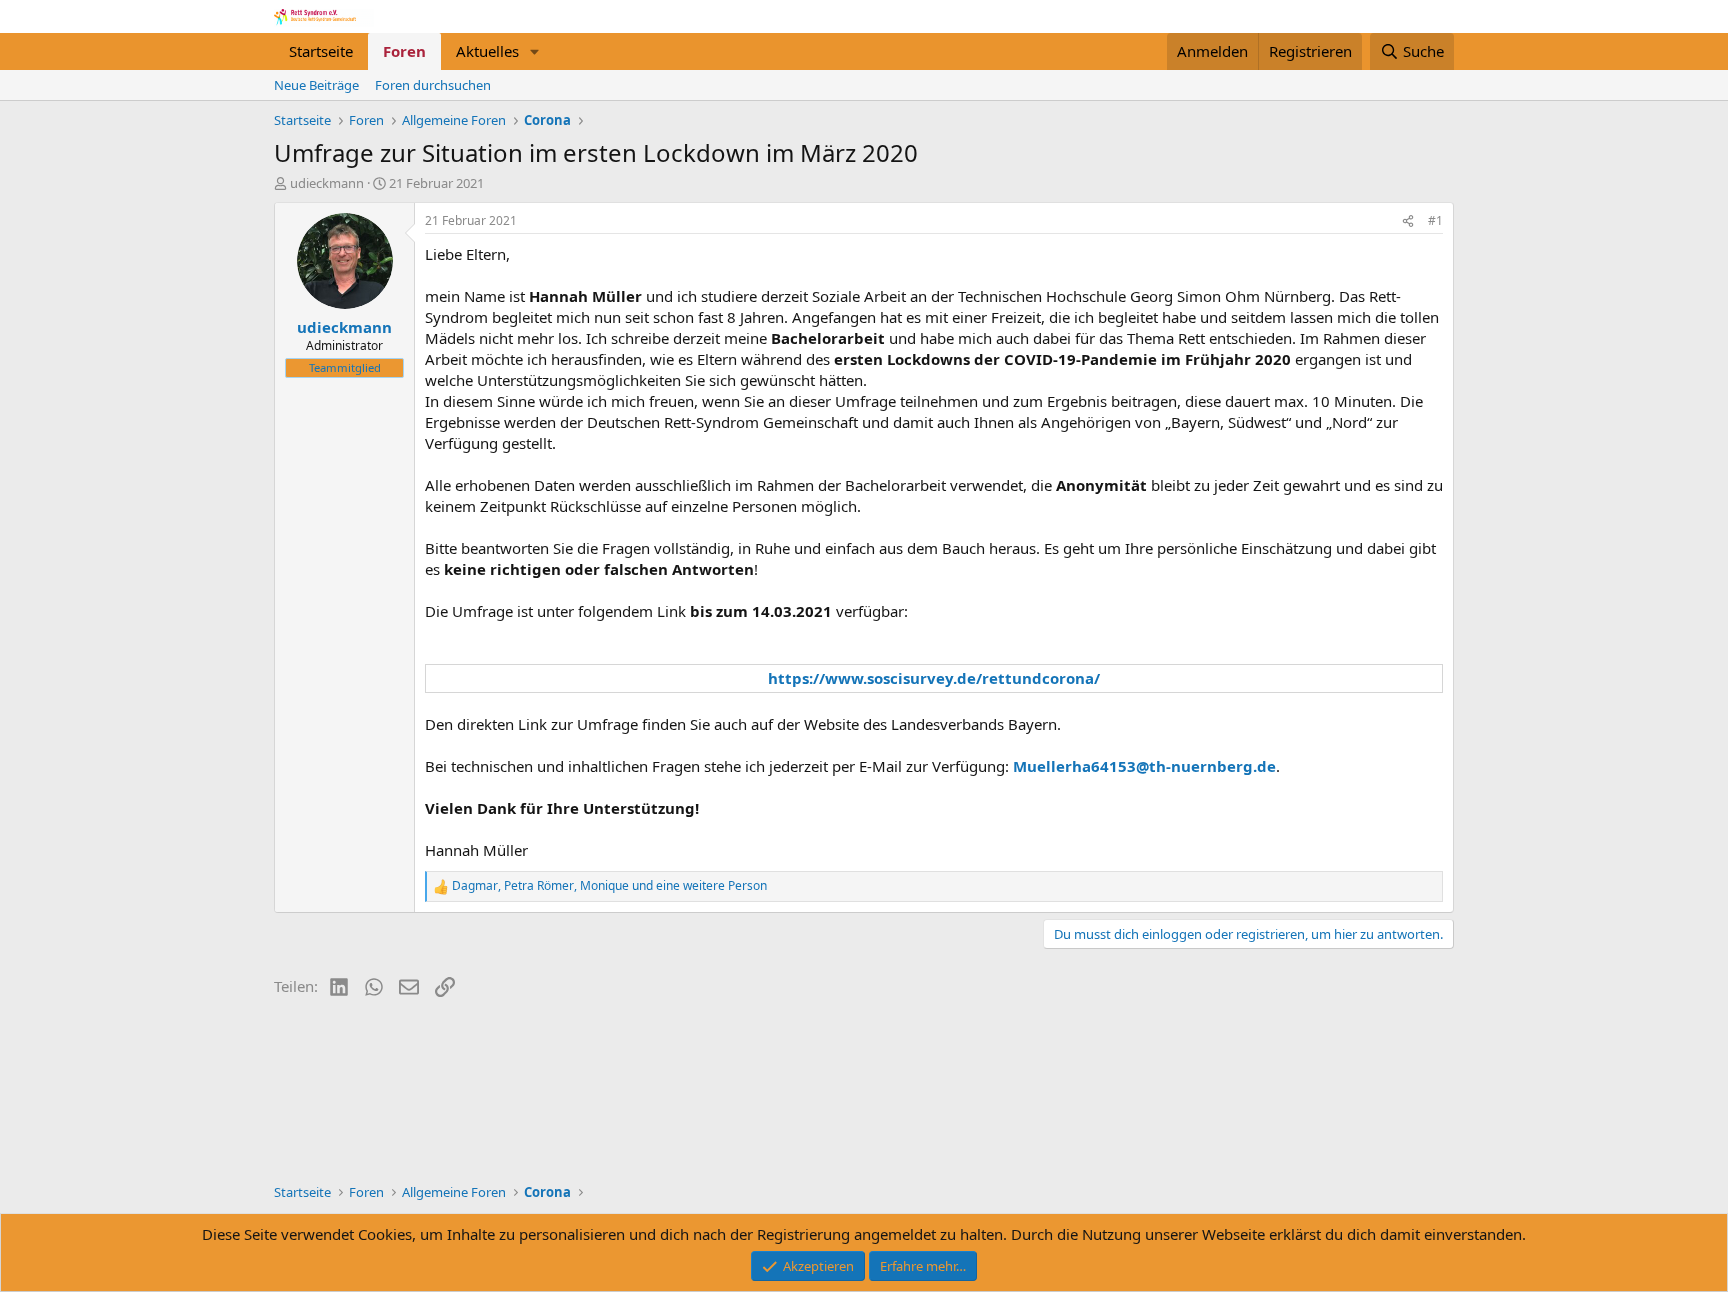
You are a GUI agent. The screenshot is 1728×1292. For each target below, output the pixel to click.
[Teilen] (1408, 221)
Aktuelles (487, 51)
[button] (535, 51)
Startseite (321, 51)
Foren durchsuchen (433, 85)
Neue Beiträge (316, 85)
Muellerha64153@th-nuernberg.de (1144, 766)
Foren (404, 51)
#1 (1435, 220)
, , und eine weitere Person (609, 886)
